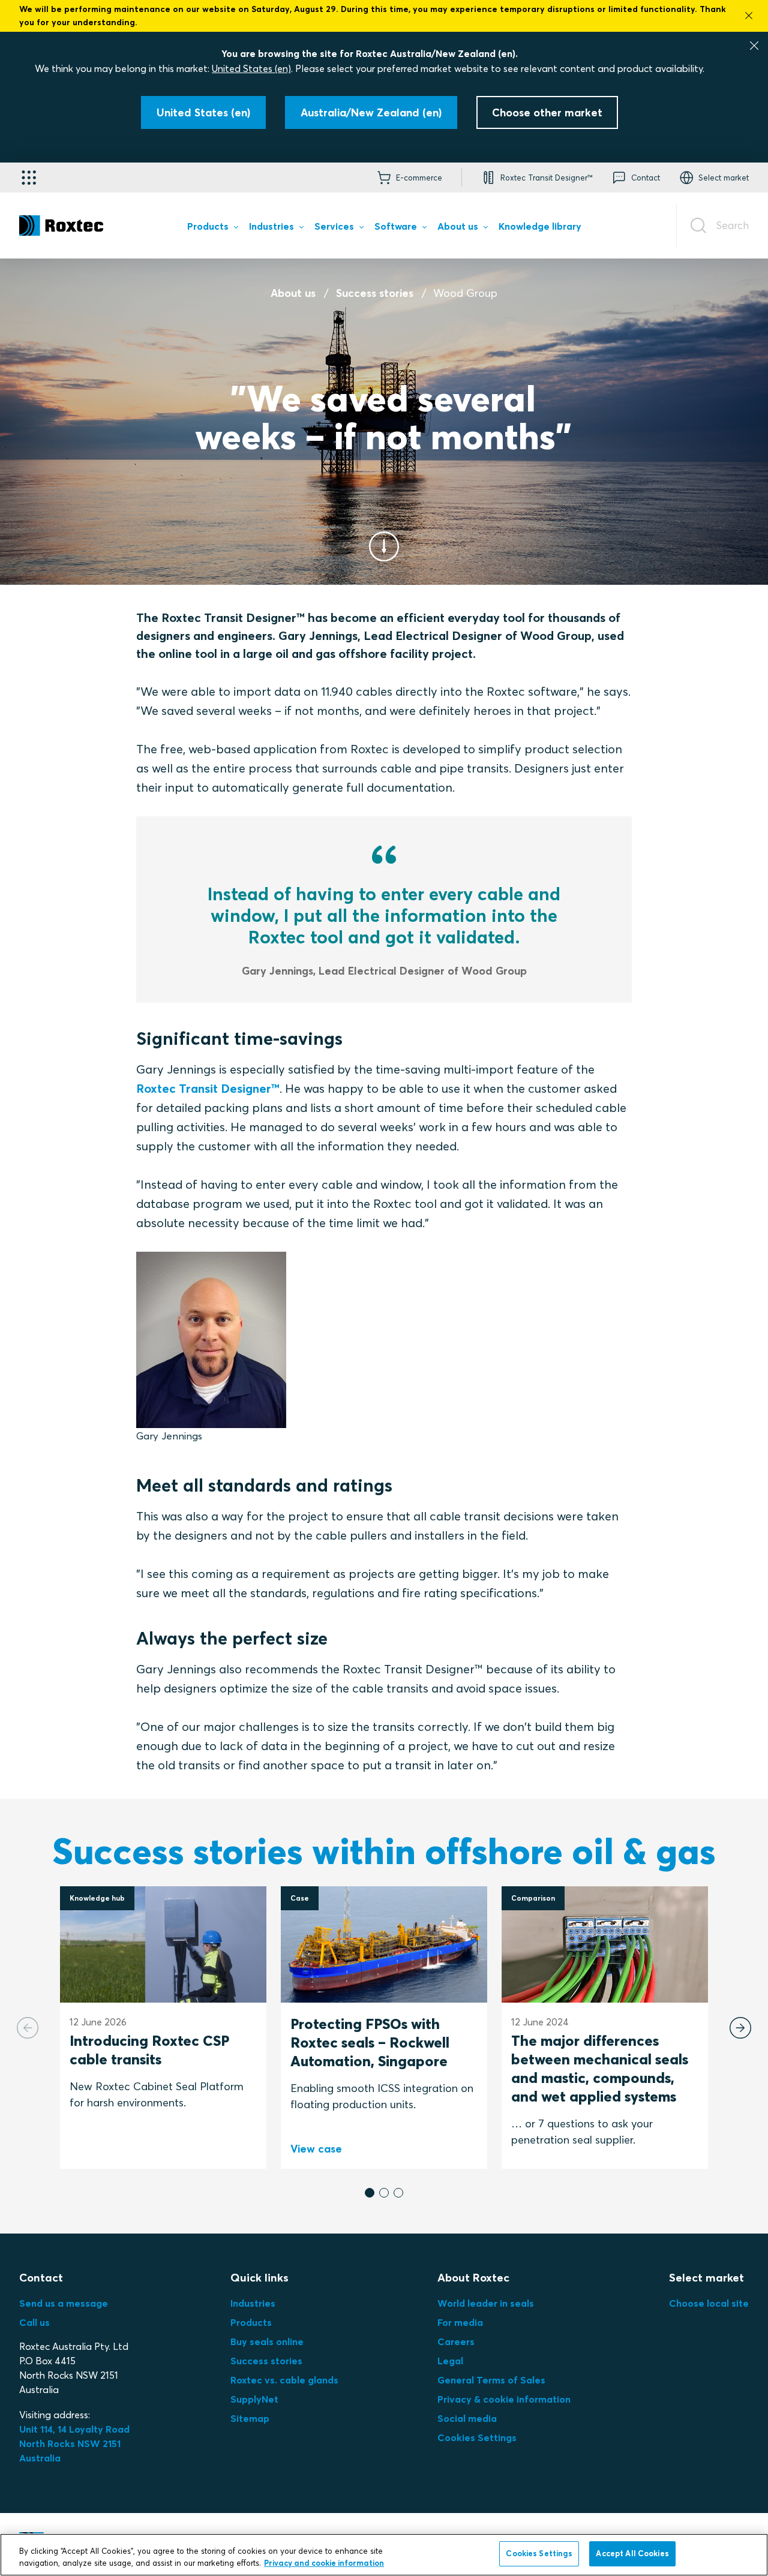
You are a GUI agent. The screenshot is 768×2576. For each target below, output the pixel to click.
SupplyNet (254, 2399)
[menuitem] (212, 229)
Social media (467, 2418)
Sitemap (250, 2418)
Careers (456, 2341)
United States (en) (251, 68)
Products (251, 2322)
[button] (370, 2193)
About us (293, 293)
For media (460, 2322)
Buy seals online (267, 2341)
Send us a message (64, 2303)
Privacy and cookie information (324, 2563)
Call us (34, 2322)
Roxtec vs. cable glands (284, 2380)
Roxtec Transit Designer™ (208, 1088)
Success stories (375, 293)
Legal (450, 2361)
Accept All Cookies (632, 2553)
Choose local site (709, 2303)
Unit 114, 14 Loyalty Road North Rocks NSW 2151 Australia (76, 2443)
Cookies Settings (477, 2437)
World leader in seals (486, 2303)
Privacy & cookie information (504, 2399)
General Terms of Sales (491, 2380)
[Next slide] (740, 2028)
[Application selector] (29, 178)
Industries (253, 2303)
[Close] (754, 46)
